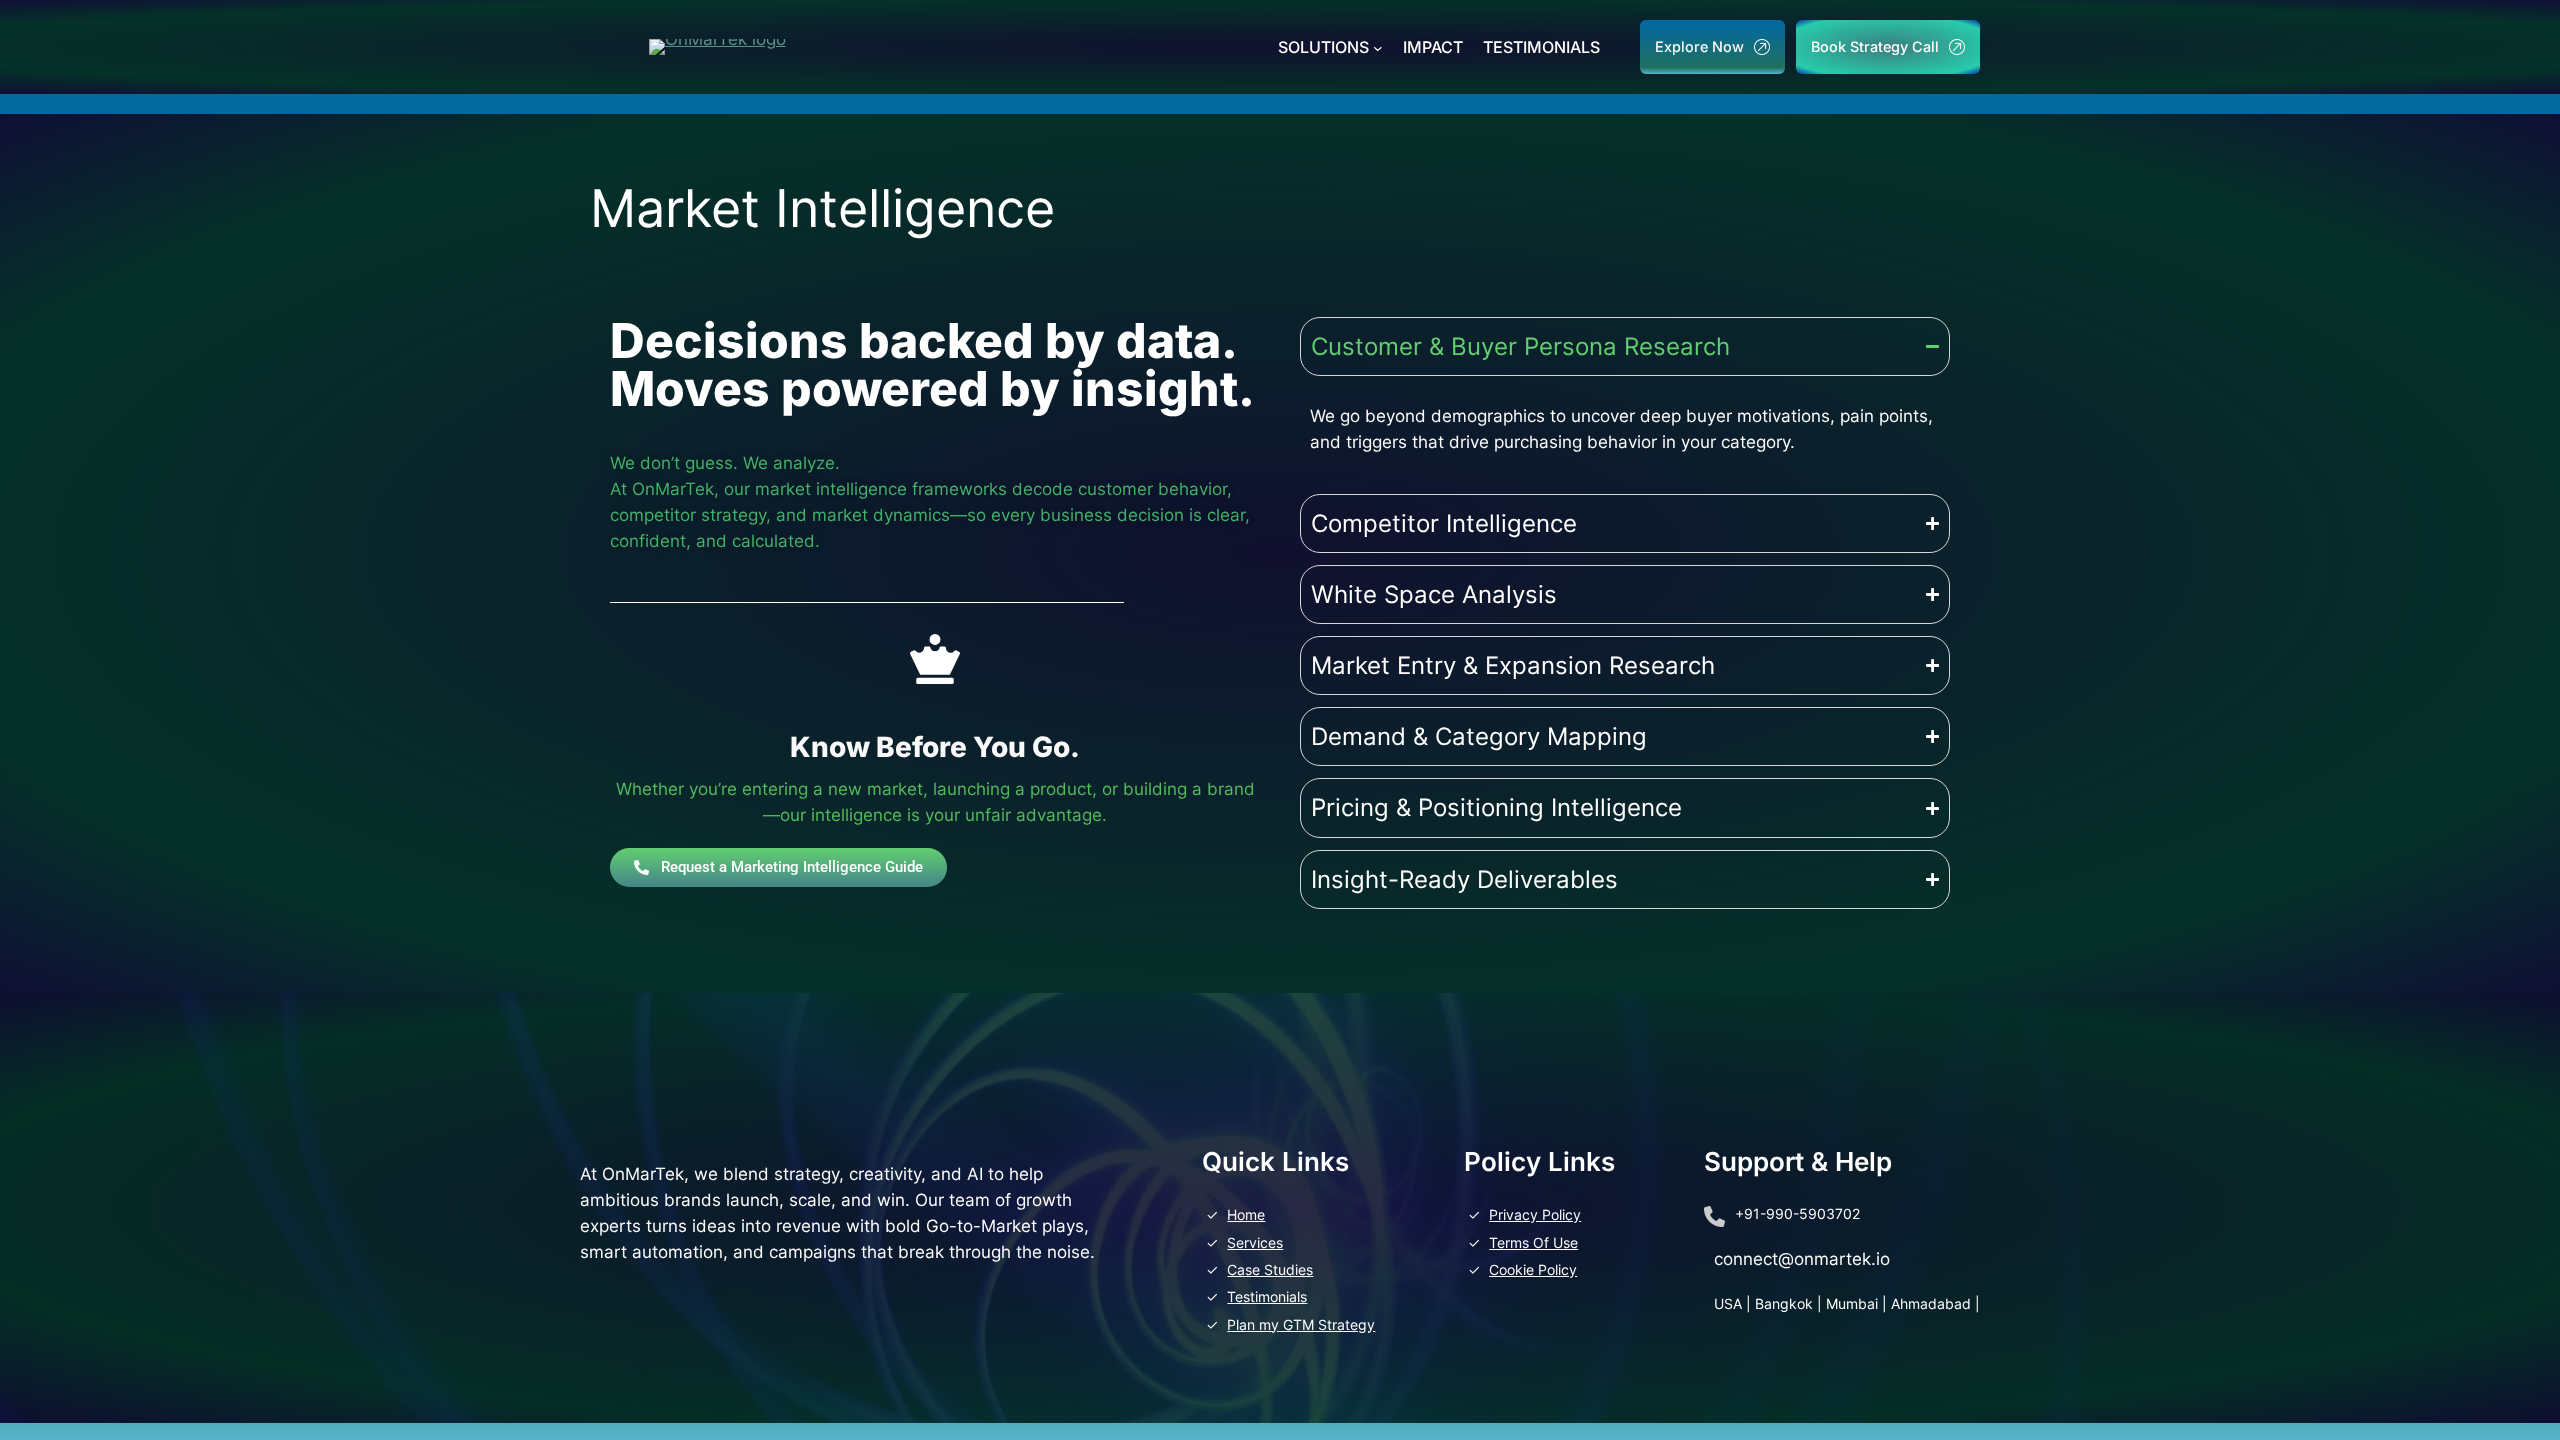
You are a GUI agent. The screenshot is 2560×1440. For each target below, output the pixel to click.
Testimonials (1267, 1296)
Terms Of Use (1533, 1242)
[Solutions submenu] (1378, 47)
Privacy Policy (1535, 1214)
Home (1246, 1214)
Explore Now (1699, 46)
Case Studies (1270, 1269)
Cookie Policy (1533, 1269)
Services (1255, 1242)
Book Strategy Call (1875, 46)
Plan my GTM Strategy (1301, 1324)
